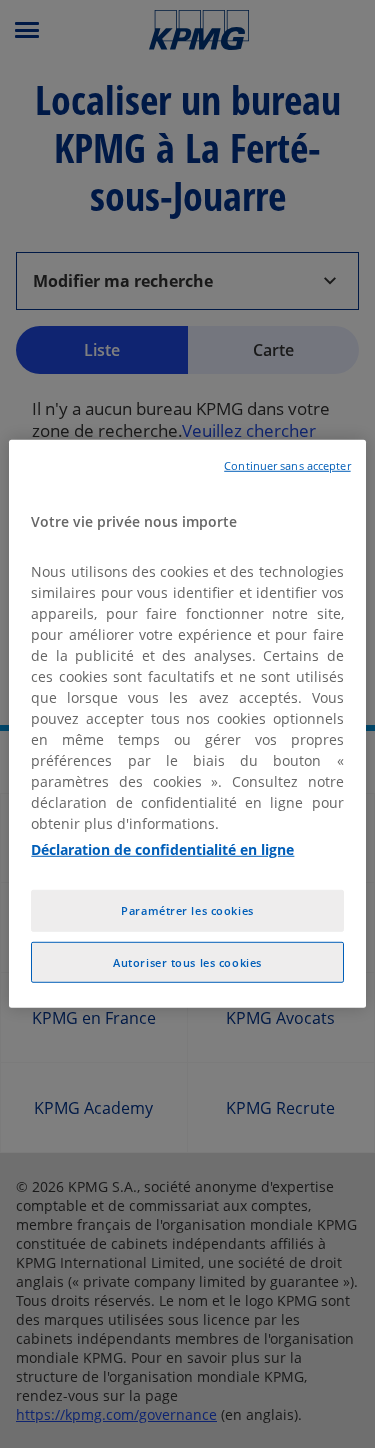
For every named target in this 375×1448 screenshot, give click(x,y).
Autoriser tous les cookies (187, 961)
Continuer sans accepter (287, 466)
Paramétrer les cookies (187, 909)
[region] (187, 724)
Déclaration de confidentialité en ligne (162, 848)
